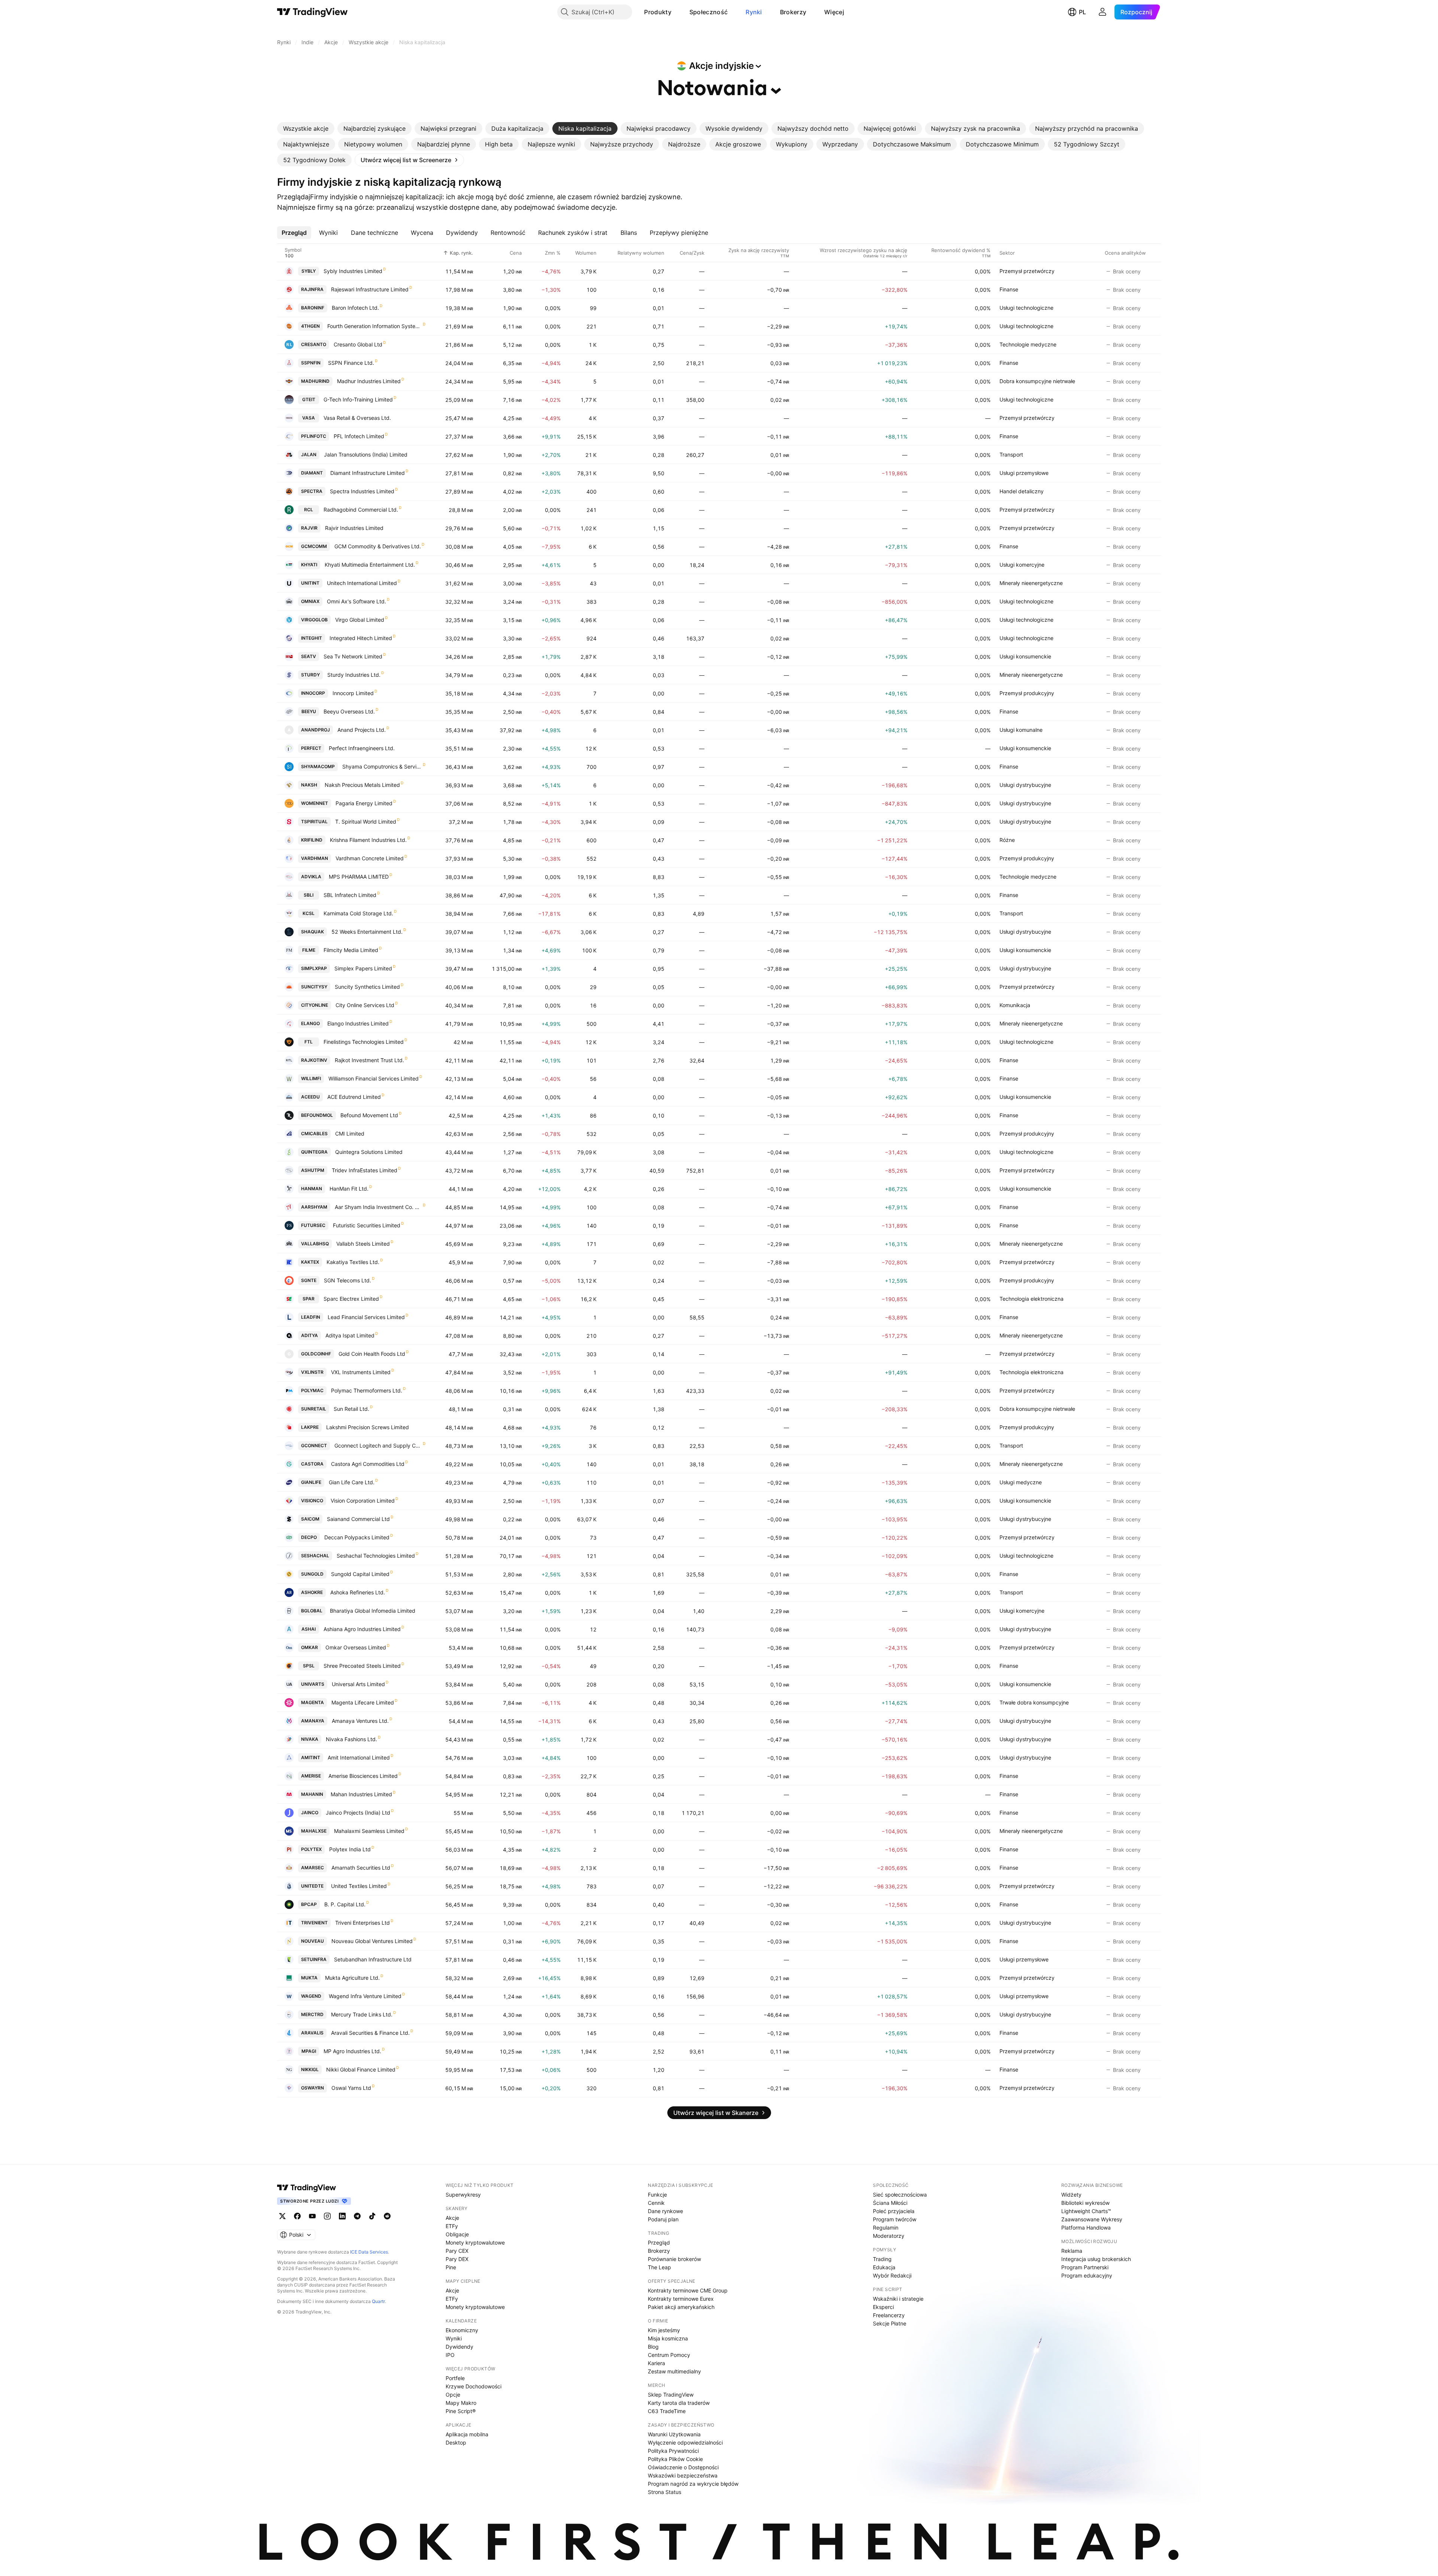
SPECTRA (312, 491)
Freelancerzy (889, 2315)
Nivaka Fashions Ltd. (351, 1739)
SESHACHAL (315, 1556)
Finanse (1009, 289)
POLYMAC (312, 1390)
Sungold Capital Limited (360, 1574)
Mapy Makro (461, 2403)
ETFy (452, 2226)
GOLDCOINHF (316, 1354)
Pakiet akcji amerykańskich (681, 2307)
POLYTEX (311, 1849)
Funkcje (657, 2195)
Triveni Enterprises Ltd (362, 1923)
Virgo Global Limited (360, 620)
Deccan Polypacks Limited (357, 1537)
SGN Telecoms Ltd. (348, 1280)
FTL (309, 1042)
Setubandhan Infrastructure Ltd (373, 1959)
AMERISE (311, 1776)
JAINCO (310, 1813)
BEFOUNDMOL (317, 1115)
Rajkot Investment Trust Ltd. (369, 1060)
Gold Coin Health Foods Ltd (372, 1354)
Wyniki (454, 2338)
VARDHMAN (315, 858)
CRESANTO (314, 344)
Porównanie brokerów (674, 2259)
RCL (309, 510)
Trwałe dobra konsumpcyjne (1034, 1702)
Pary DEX (457, 2259)
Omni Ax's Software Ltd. (357, 601)
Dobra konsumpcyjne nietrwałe (1037, 381)
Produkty (658, 12)
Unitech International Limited (362, 583)
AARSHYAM (314, 1207)
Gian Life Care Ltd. (352, 1482)
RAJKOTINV (314, 1060)
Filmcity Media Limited (351, 950)
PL (1082, 12)
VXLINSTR (312, 1372)
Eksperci (883, 2307)
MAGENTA (313, 1702)
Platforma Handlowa (1086, 2228)
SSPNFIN (311, 363)
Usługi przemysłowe (1024, 473)
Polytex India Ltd (350, 1849)
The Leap (659, 2267)
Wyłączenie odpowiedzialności (685, 2442)
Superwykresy (463, 2195)
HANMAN (312, 1189)
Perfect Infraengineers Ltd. (362, 748)
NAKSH (309, 785)
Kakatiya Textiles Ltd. (353, 1262)
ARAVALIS (312, 2033)
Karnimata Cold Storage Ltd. (358, 913)
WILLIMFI (311, 1078)
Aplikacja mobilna (467, 2434)
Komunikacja (1015, 1005)
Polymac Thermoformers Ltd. (367, 1390)
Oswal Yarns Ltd (351, 2088)
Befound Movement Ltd (369, 1115)
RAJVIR (309, 528)
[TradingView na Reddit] (387, 2216)
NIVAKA (310, 1739)
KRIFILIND (312, 840)
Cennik (656, 2203)
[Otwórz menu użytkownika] (1102, 12)
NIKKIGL (310, 2069)
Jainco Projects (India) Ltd (358, 1813)
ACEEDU (310, 1097)
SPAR (309, 1299)
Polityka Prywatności (673, 2451)
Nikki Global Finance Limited (361, 2069)
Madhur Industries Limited (369, 381)
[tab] (306, 128)
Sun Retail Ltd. (351, 1409)
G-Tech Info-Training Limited (358, 399)
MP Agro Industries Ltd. (352, 2051)
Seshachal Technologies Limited (376, 1556)
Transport (1011, 454)
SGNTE (309, 1280)
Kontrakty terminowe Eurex (681, 2299)
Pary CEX (457, 2251)
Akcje (452, 2218)
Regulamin (886, 2228)
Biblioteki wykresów (1085, 2203)
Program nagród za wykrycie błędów (693, 2484)
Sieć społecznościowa (900, 2195)
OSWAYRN (313, 2088)
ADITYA (310, 1335)
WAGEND (311, 1996)
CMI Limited (350, 1134)
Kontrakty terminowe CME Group (688, 2290)
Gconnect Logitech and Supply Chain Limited (378, 1445)
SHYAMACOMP (318, 766)
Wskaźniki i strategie (898, 2299)
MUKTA (309, 1978)
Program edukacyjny (1087, 2275)
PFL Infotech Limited (359, 436)
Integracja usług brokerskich (1096, 2259)
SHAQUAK (313, 932)
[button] (677, 12)
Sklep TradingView (671, 2395)
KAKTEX (310, 1262)
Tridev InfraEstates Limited (365, 1170)
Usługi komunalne (1021, 730)
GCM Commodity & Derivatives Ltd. (378, 546)
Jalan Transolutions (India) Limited (366, 454)
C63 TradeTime (667, 2411)
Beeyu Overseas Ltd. (349, 711)
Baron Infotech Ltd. (355, 308)
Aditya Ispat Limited (350, 1335)
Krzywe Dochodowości (474, 2386)
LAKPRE (310, 1427)
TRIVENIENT (314, 1923)
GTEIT (309, 399)
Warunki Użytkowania (674, 2434)
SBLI (309, 895)
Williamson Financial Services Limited (374, 1078)
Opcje (453, 2395)
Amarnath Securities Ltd (361, 1868)
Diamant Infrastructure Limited (368, 473)
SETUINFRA (314, 1959)
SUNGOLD (312, 1574)
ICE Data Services (369, 2252)
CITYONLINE (315, 1005)
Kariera (656, 2363)
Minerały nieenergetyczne (1031, 583)
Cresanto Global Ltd (358, 344)
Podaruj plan (663, 2219)
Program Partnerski (1085, 2267)
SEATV (309, 656)
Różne (1007, 840)
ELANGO (310, 1023)
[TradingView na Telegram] (357, 2216)
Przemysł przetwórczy (1027, 271)
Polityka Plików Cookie (675, 2459)
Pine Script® (461, 2411)
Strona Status (665, 2492)
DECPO (309, 1537)
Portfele (455, 2378)
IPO (450, 2355)
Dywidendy (459, 2347)
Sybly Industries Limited (353, 271)
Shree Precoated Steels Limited (362, 1666)
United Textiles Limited (359, 1886)
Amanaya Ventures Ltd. (360, 1721)
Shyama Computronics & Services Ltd (382, 766)
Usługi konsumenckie (1025, 656)
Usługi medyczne (1021, 1482)
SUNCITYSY (314, 987)
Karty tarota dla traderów (679, 2403)
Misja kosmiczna (668, 2338)
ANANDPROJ (315, 730)
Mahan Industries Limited (361, 1794)
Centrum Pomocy (669, 2355)
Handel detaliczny (1022, 491)
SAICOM (310, 1519)
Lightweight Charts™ (1086, 2211)
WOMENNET (315, 803)
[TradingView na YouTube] (312, 2216)
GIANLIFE (311, 1482)
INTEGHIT (312, 638)
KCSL (309, 913)
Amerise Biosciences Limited (363, 1776)
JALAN (309, 454)
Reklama (1072, 2251)
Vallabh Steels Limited (363, 1244)
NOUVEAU (313, 1941)
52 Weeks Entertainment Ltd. (367, 932)
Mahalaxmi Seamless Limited (369, 1831)
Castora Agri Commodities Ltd (368, 1464)
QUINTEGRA (314, 1152)
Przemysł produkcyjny (1027, 693)
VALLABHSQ (315, 1244)
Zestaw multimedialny (674, 2371)
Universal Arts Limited (358, 1684)
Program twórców (895, 2219)
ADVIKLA (311, 877)
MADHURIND (315, 381)
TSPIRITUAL (314, 822)
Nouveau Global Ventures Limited (372, 1941)
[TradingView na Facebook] (297, 2216)
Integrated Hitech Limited (361, 638)
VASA (309, 418)
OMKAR (310, 1647)
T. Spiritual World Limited (366, 822)
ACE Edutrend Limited (354, 1097)
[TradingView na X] (282, 2216)
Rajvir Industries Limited (354, 528)
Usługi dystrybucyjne (1025, 785)
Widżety (1071, 2195)
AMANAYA (313, 1721)
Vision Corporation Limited (363, 1501)
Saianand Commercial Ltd (358, 1519)
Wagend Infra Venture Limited (365, 1996)
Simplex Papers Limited (363, 968)
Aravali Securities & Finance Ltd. (370, 2033)
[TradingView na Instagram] (327, 2216)
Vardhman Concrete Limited (370, 858)
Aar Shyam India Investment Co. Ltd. (378, 1207)
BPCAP (309, 1904)
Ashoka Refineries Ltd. (358, 1592)
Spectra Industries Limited (362, 491)
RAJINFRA (312, 289)
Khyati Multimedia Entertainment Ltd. (370, 565)
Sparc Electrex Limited (351, 1299)
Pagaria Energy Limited (364, 803)
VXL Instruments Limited (361, 1372)
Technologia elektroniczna (1032, 1299)
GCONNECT (314, 1445)
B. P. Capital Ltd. (345, 1904)
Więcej (834, 12)
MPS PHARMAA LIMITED (359, 877)
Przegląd (659, 2242)
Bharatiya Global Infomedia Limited (373, 1611)
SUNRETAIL (314, 1409)
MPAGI (309, 2051)
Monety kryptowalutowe (475, 2242)
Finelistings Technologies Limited (364, 1042)
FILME (309, 950)
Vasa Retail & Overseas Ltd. (357, 418)
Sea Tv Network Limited (353, 656)
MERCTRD (312, 2014)
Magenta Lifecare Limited (363, 1702)
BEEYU (309, 711)
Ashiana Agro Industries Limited (362, 1629)
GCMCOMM (314, 546)
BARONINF (313, 308)
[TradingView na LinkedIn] (342, 2216)
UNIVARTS (313, 1684)
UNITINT (310, 583)
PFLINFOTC (314, 436)
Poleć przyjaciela (894, 2211)
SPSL (309, 1666)
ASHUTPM (313, 1170)
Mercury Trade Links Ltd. (362, 2014)
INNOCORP (313, 693)
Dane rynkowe (665, 2211)
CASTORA (312, 1464)
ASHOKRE (312, 1592)
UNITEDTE (312, 1886)
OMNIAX (310, 601)
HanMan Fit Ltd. (349, 1189)
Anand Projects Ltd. (362, 730)
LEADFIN (311, 1317)
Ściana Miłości (890, 2203)
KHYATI (309, 565)
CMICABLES (314, 1134)
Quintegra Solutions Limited (369, 1152)
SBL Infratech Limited (350, 895)
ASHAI (309, 1629)
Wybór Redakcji (892, 2275)
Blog (653, 2347)
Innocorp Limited (353, 693)
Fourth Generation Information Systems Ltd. (375, 326)
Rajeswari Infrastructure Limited (370, 289)
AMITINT (311, 1757)
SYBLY (309, 271)
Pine (451, 2267)
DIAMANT (312, 473)
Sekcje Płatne (890, 2323)
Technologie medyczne (1028, 344)
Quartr (378, 2301)
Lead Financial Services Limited (366, 1317)
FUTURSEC (313, 1225)
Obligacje (457, 2234)
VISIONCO (312, 1501)
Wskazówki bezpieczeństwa (683, 2475)
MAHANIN (312, 1794)
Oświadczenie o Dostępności (683, 2467)
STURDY (310, 675)
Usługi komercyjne (1022, 565)
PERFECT (311, 748)
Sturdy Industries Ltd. (354, 675)
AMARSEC (313, 1868)
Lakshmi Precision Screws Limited (368, 1427)
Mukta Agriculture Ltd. (352, 1978)
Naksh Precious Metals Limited (362, 785)
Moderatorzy (889, 2236)
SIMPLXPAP (314, 968)
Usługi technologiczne (1026, 308)
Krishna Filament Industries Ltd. (368, 840)
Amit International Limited (359, 1757)
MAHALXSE (314, 1831)
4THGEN (310, 326)
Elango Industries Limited (358, 1023)
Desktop (456, 2442)
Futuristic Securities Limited (367, 1225)
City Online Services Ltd (365, 1005)
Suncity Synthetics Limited (367, 987)
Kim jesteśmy (664, 2330)
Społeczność (709, 12)
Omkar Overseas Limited (356, 1647)
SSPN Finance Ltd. (351, 363)
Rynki (754, 12)
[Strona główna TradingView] (313, 12)
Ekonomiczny (462, 2330)
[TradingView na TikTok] (372, 2216)
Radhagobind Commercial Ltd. (361, 510)
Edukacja (884, 2267)
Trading (882, 2259)
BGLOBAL (312, 1611)
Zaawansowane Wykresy (1092, 2219)
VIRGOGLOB (314, 620)
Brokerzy (793, 12)
